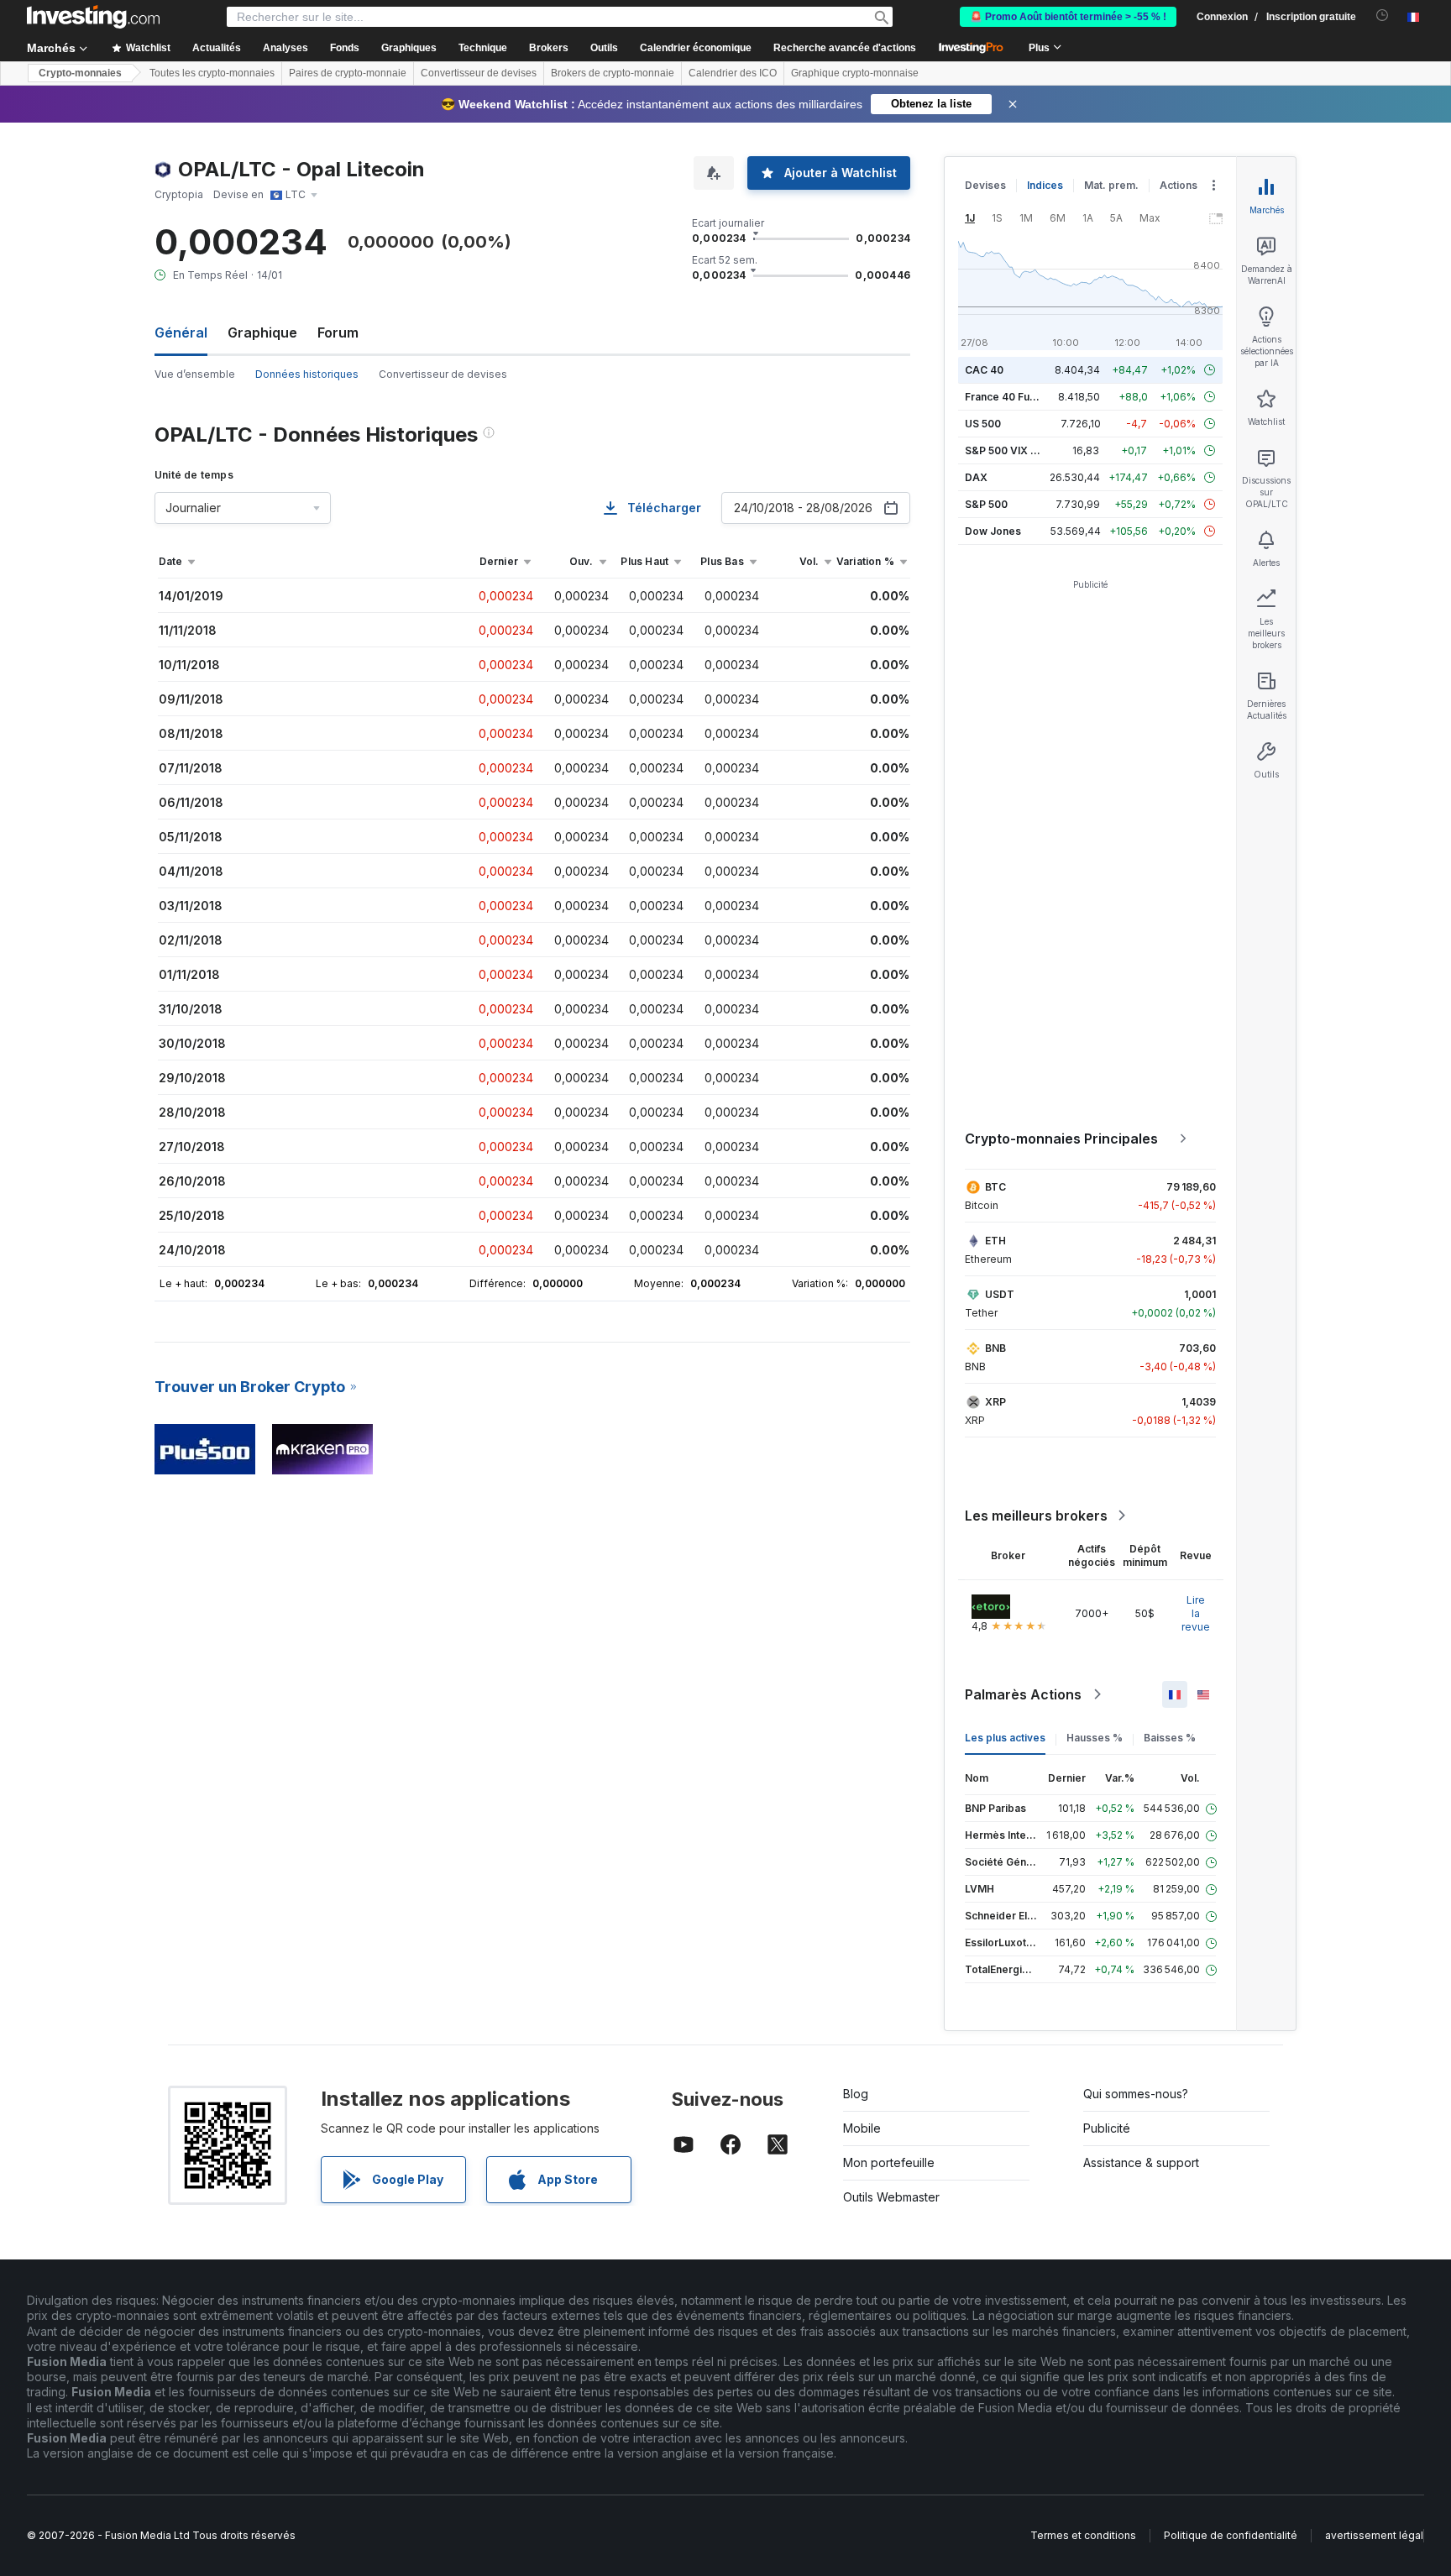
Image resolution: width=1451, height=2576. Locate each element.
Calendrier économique (696, 48)
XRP (995, 1402)
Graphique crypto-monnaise (855, 73)
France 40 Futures (1010, 397)
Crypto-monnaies (80, 73)
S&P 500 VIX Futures (1016, 450)
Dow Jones (993, 531)
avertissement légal (1374, 2535)
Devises (985, 185)
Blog (856, 2094)
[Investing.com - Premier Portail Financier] (93, 17)
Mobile (862, 2128)
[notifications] (1383, 16)
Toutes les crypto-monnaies (212, 73)
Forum (338, 332)
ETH (995, 1241)
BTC (995, 1187)
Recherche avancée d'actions (845, 48)
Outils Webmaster (891, 2197)
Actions (1179, 185)
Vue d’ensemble (195, 374)
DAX (976, 477)
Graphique (262, 332)
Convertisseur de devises (479, 73)
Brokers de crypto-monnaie (613, 73)
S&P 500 (986, 504)
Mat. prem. (1111, 185)
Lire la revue (1196, 1613)
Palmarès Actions (1023, 1694)
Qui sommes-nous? (1136, 2094)
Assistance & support (1141, 2162)
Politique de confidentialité (1231, 2535)
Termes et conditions (1083, 2535)
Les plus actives (1005, 1738)
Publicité (1107, 2128)
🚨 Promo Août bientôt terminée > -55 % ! (1068, 17)
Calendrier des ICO (733, 73)
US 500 (983, 424)
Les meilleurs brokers (1036, 1516)
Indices (1045, 185)
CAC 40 (984, 370)
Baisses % (1170, 1738)
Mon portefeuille (889, 2162)
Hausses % (1095, 1738)
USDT (1000, 1294)
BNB (995, 1348)
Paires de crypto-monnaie (348, 73)
